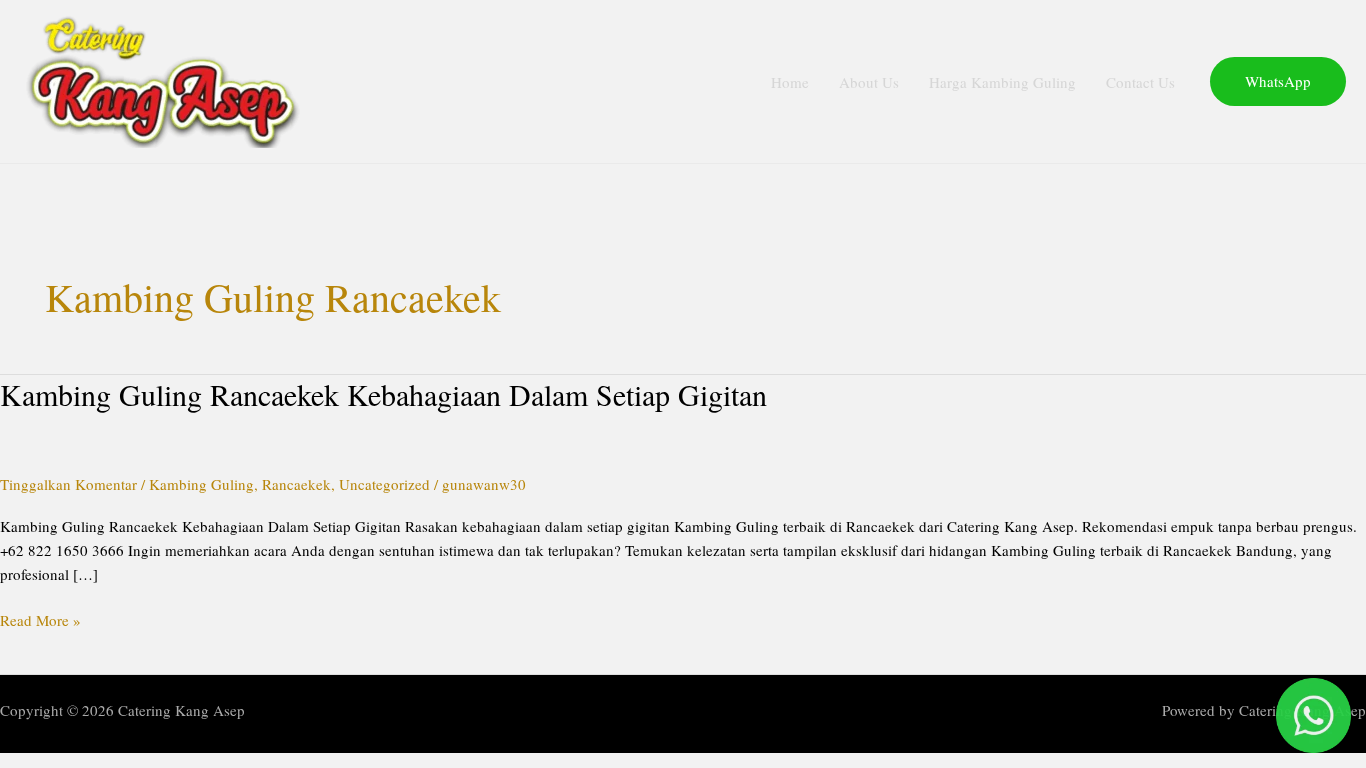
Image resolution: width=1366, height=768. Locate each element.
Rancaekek (296, 484)
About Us (869, 82)
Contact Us (1140, 82)
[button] (1278, 81)
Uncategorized (384, 484)
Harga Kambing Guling (1002, 82)
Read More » (40, 619)
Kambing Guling (201, 484)
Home (790, 82)
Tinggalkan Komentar (68, 484)
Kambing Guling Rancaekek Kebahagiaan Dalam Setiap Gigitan (383, 394)
